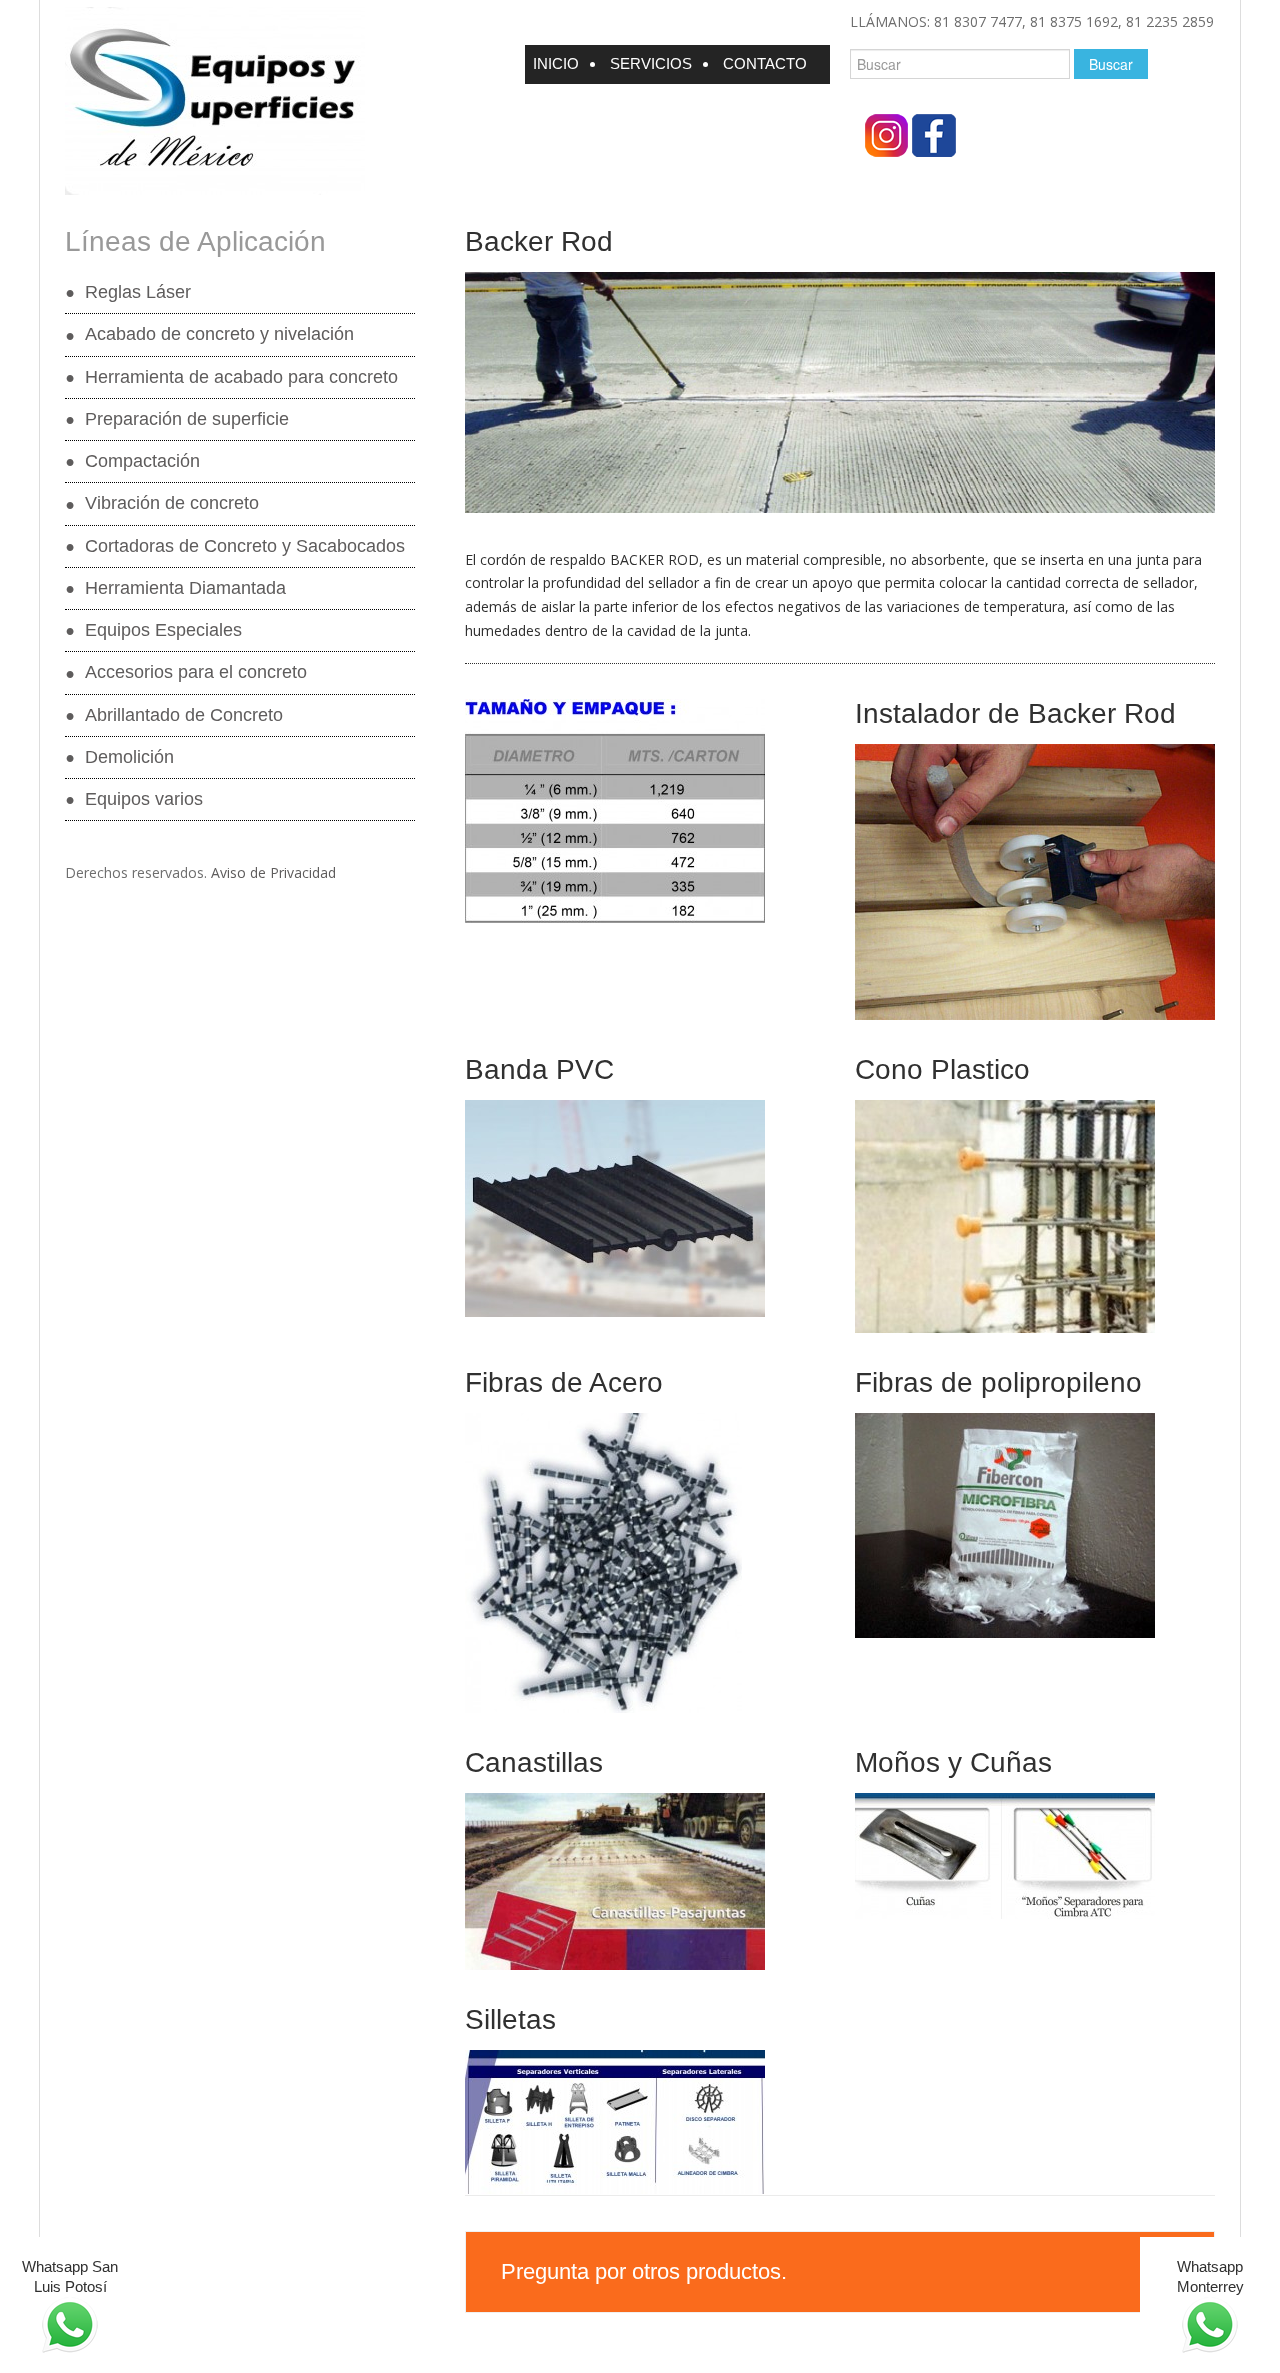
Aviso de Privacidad (273, 872)
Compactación (142, 461)
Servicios (651, 63)
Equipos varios (144, 799)
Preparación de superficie (187, 419)
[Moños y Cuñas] (1005, 1854)
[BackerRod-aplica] (840, 390)
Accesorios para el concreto (196, 672)
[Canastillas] (615, 1880)
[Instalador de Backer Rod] (1035, 880)
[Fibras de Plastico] (1005, 1524)
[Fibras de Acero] (603, 1561)
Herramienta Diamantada (185, 588)
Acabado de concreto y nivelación (219, 334)
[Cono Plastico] (1005, 1215)
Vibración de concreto (172, 503)
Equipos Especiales (163, 630)
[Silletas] (615, 2120)
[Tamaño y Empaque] (615, 809)
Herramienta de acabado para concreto (241, 377)
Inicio (556, 63)
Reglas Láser (138, 292)
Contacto (765, 63)
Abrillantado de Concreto (184, 715)
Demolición (129, 757)
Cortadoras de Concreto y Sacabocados (245, 546)
